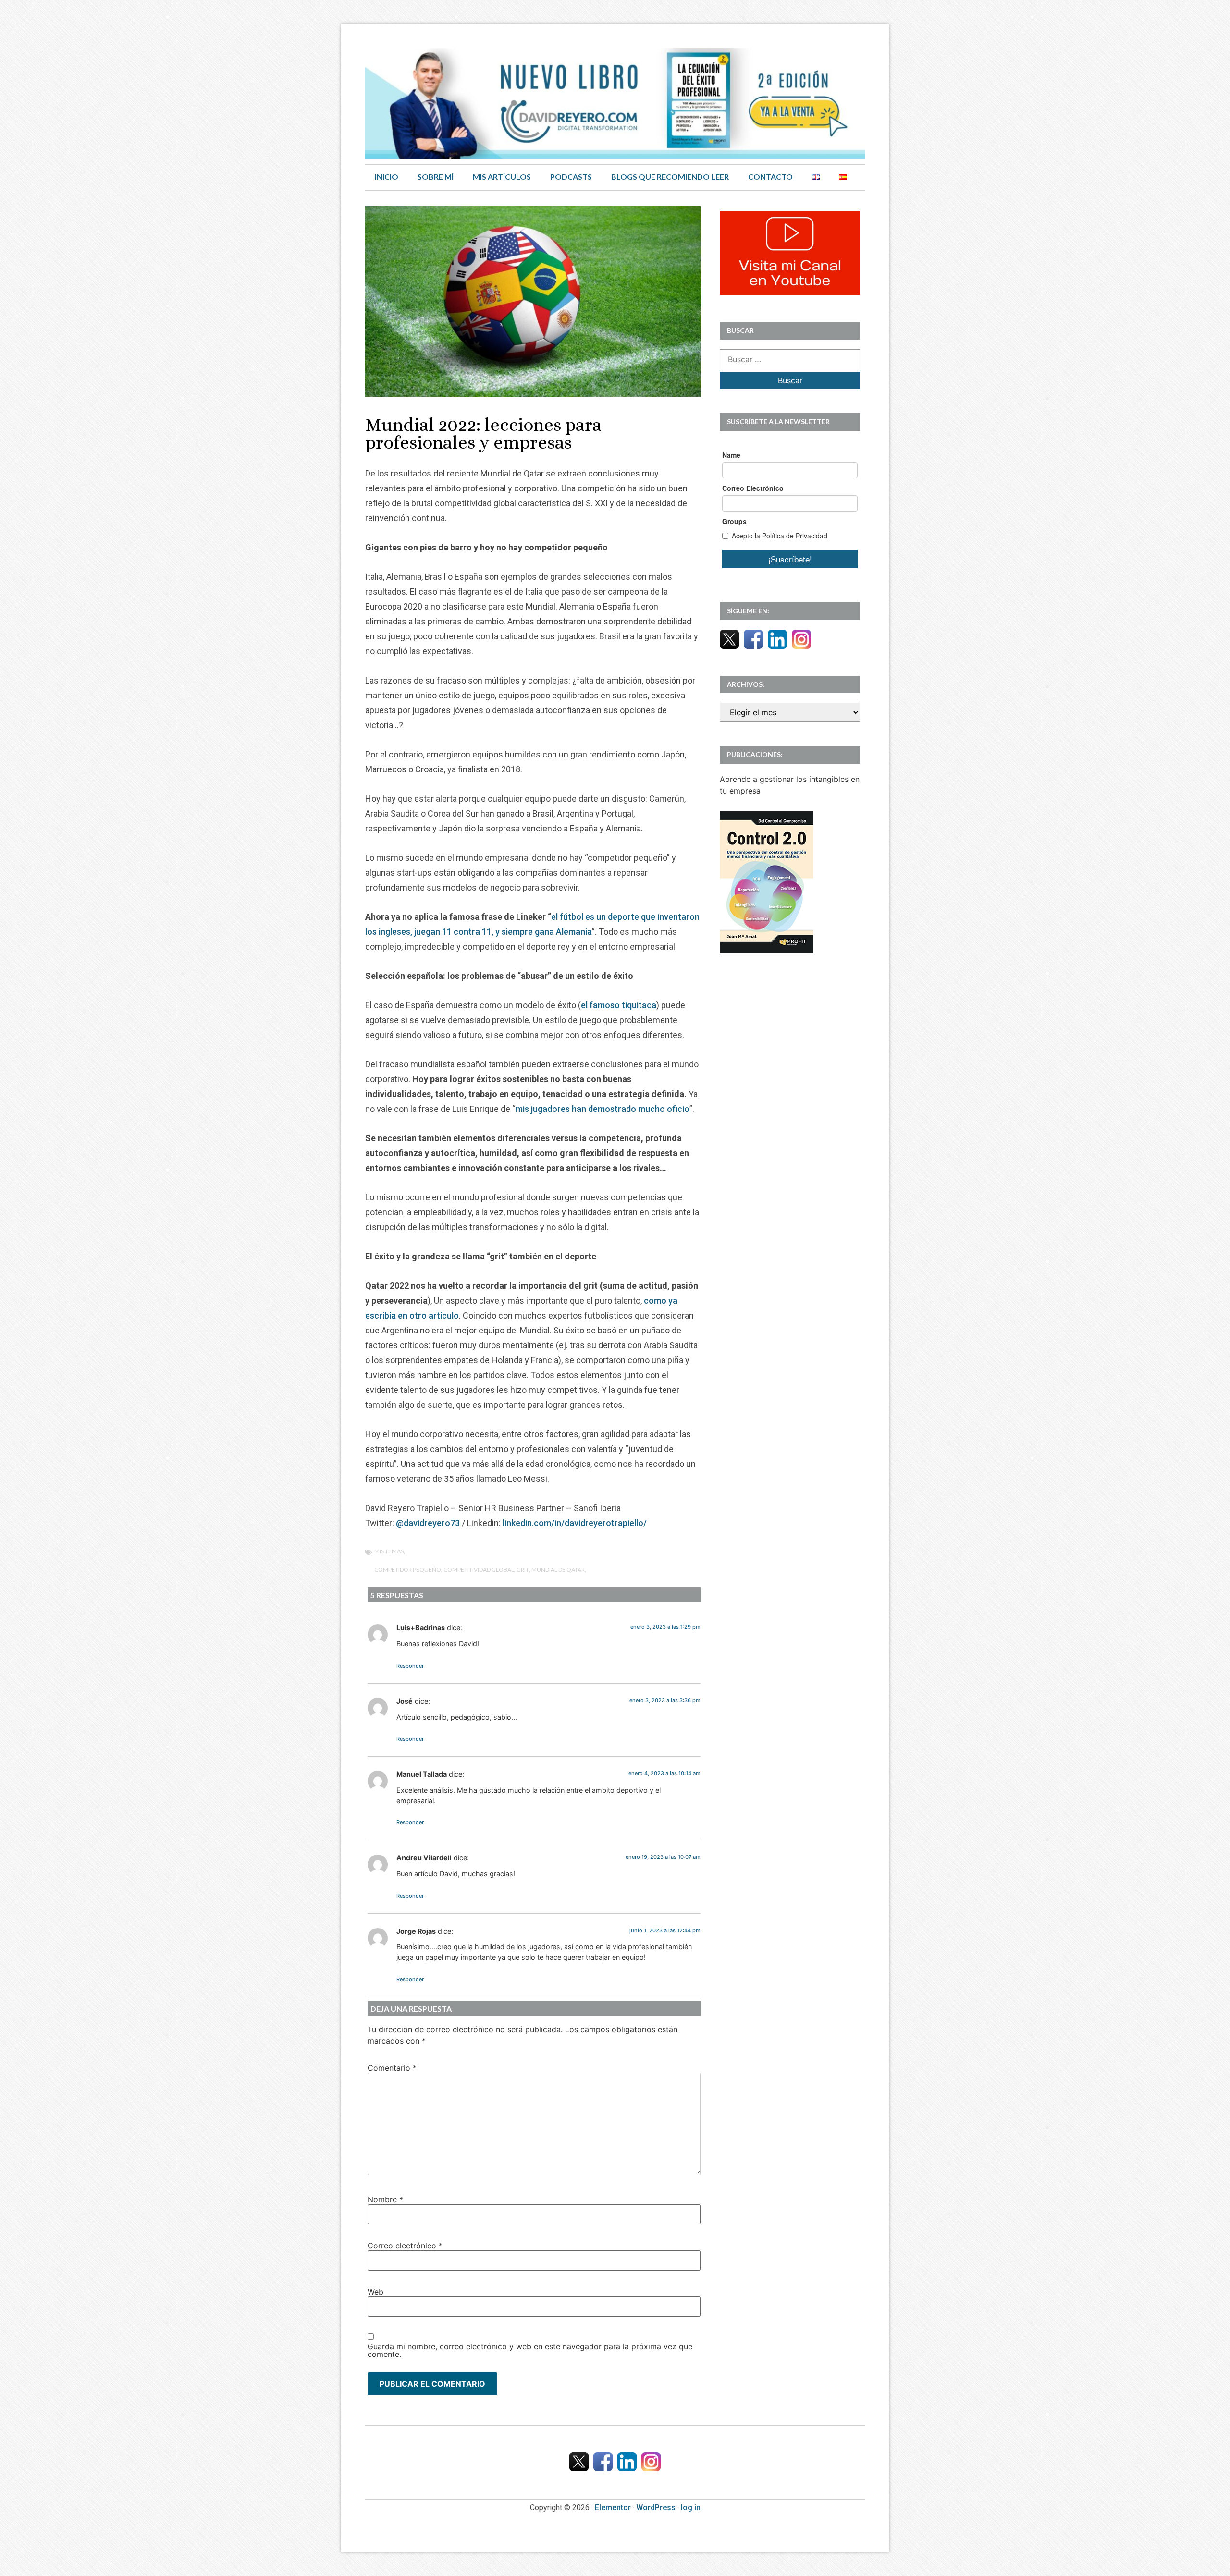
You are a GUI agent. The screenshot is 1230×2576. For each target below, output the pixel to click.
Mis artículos (502, 177)
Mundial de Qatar (558, 1569)
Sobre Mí (436, 177)
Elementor (613, 2508)
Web (375, 2292)
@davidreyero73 (428, 1523)
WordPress (656, 2508)
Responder (410, 1666)
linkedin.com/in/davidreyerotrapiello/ (575, 1523)
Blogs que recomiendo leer (670, 177)
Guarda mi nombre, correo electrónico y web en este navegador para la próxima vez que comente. (530, 2350)
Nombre (385, 2199)
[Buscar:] (790, 359)
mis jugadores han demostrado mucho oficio (603, 1109)
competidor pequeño (408, 1569)
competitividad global (479, 1569)
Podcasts (571, 177)
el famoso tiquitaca (619, 1005)
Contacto (770, 177)
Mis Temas (389, 1551)
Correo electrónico (405, 2246)
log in (691, 2508)
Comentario (392, 2068)
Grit (523, 1569)
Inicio (387, 177)
